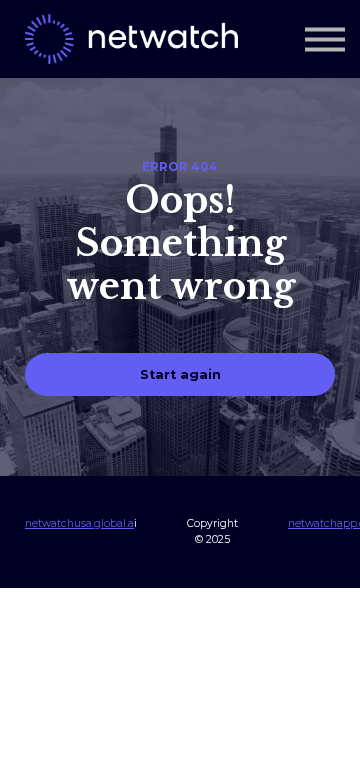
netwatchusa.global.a (79, 523)
